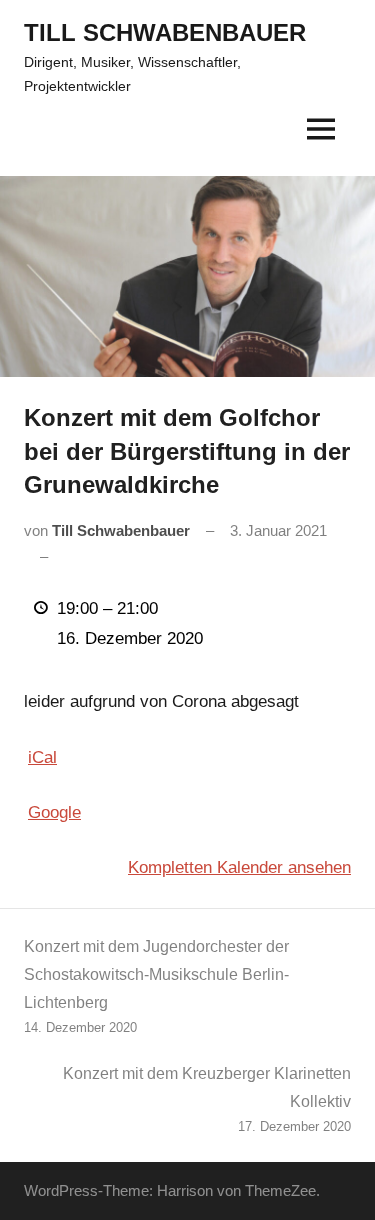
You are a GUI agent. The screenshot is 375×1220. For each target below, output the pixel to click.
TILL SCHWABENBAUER (165, 32)
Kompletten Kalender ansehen (239, 867)
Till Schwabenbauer (121, 530)
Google (54, 812)
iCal (42, 757)
